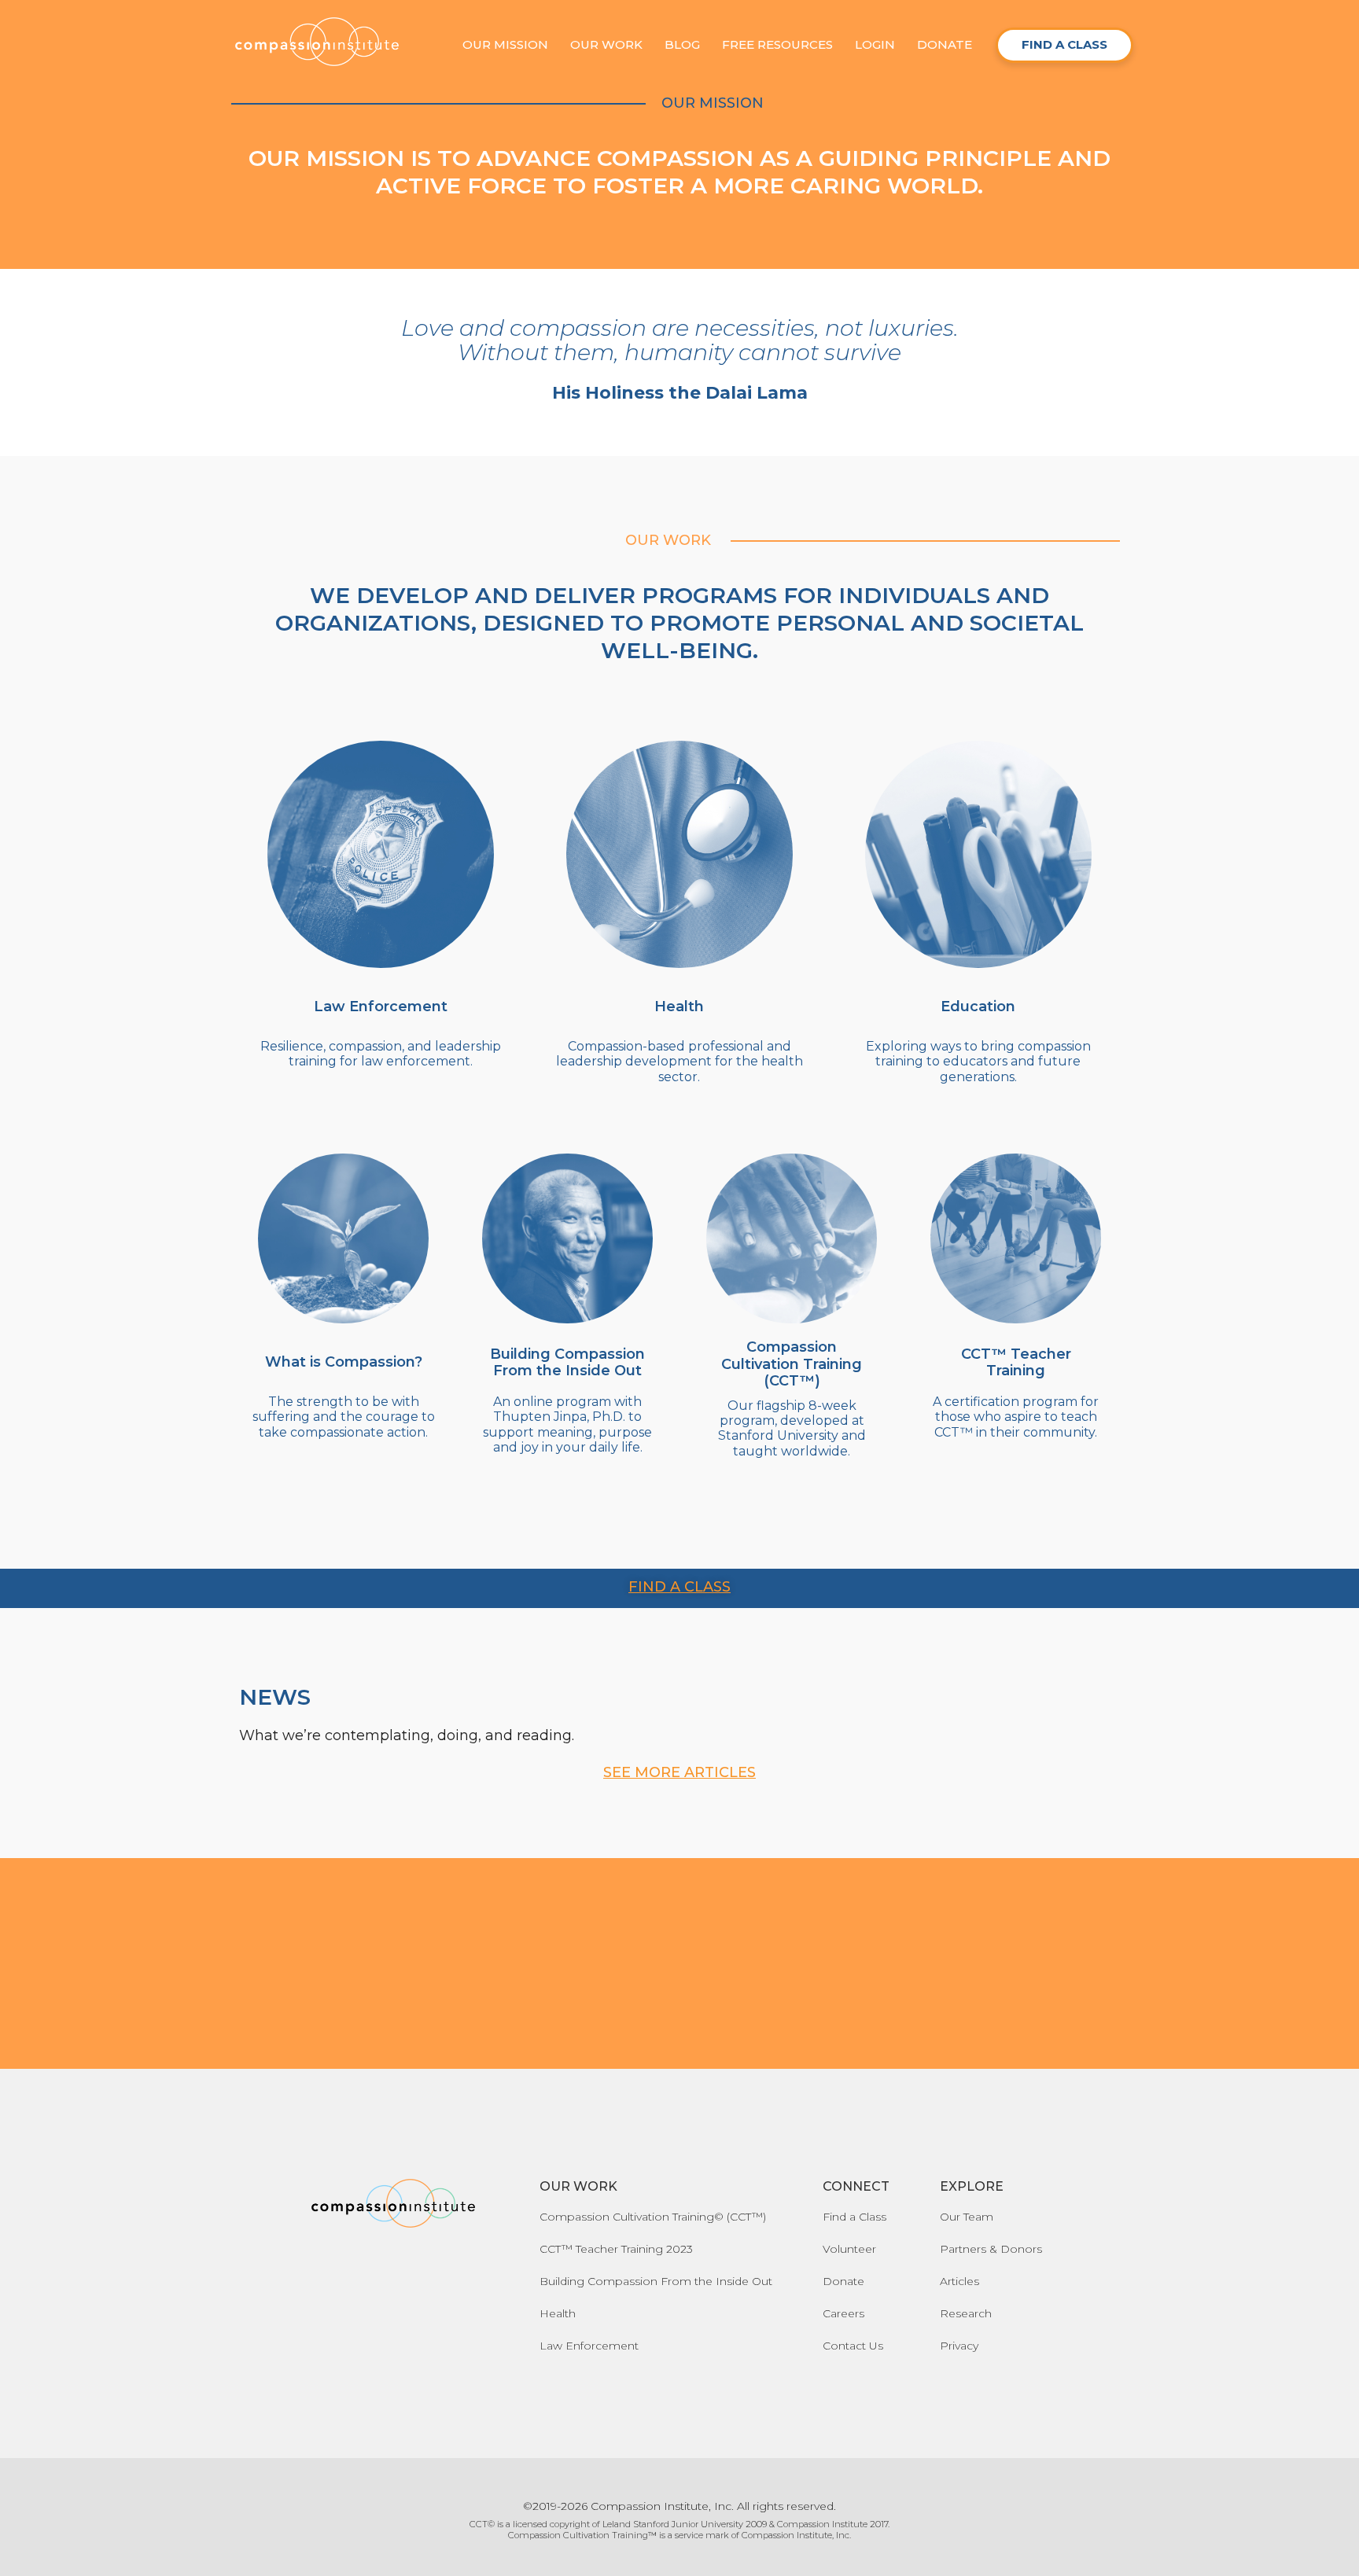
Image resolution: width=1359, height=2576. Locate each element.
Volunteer (849, 2249)
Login (875, 44)
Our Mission (505, 44)
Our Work (606, 44)
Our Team (967, 2217)
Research (966, 2313)
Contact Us (853, 2346)
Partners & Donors (991, 2249)
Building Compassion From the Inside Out (656, 2281)
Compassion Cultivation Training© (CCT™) (653, 2217)
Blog (682, 44)
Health (558, 2313)
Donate (945, 44)
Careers (843, 2313)
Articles (959, 2281)
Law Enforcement (589, 2346)
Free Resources (777, 44)
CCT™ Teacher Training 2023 (616, 2249)
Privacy (959, 2346)
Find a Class (854, 2217)
